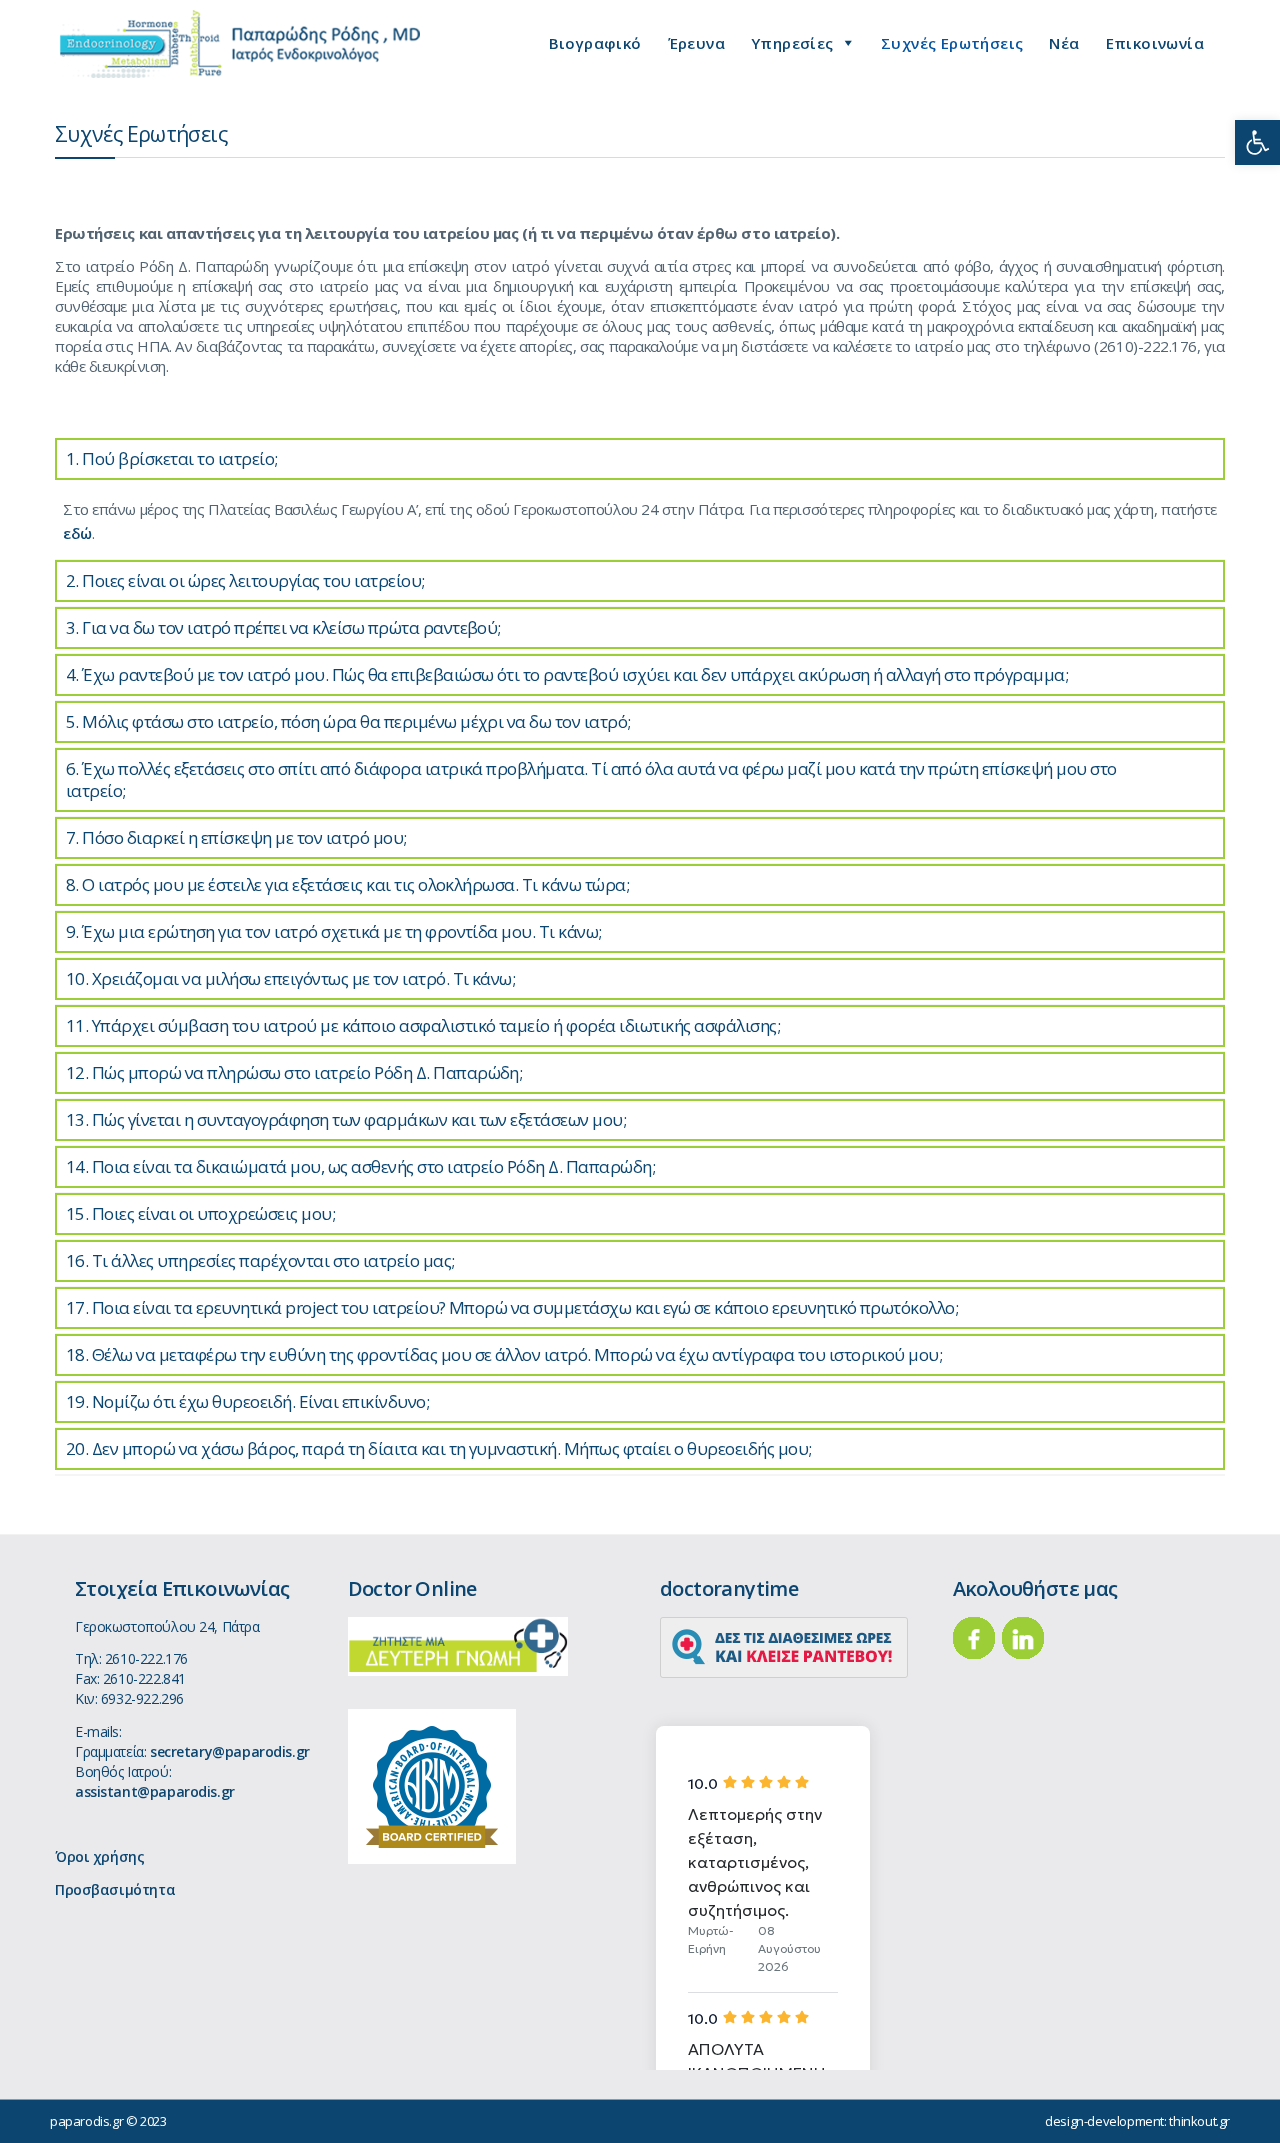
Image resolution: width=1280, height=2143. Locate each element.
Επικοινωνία (1155, 43)
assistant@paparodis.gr (155, 1791)
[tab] (640, 459)
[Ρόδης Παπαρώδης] (240, 44)
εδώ (77, 533)
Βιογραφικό (595, 43)
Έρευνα (696, 43)
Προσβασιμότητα (115, 1889)
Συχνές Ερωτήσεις (952, 43)
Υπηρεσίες (792, 43)
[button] (1257, 142)
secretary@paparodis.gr (230, 1751)
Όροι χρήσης (99, 1856)
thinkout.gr (1199, 2121)
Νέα (1064, 43)
